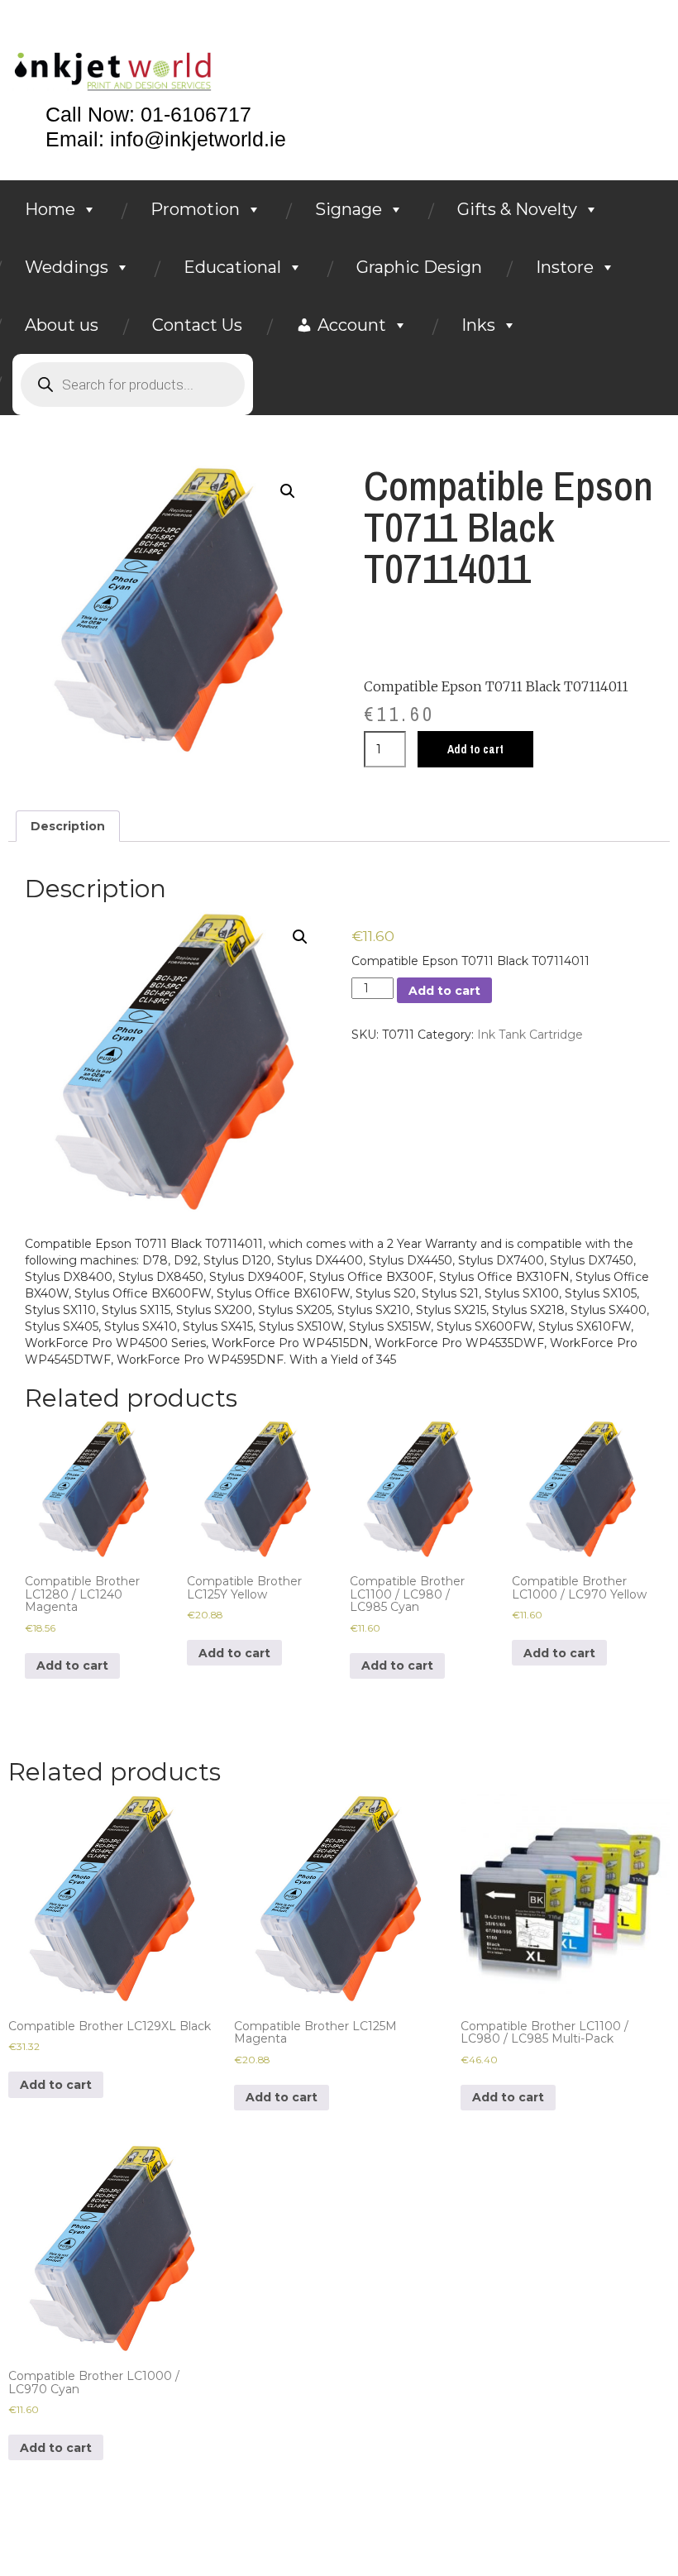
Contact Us (197, 325)
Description (68, 826)
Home (50, 209)
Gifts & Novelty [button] (517, 209)
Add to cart (475, 749)
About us (62, 325)
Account (352, 325)
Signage (349, 209)
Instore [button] (565, 267)
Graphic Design (419, 267)
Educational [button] (232, 267)
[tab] (68, 826)
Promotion (195, 209)
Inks (478, 325)
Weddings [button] (67, 267)
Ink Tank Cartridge (530, 1035)
